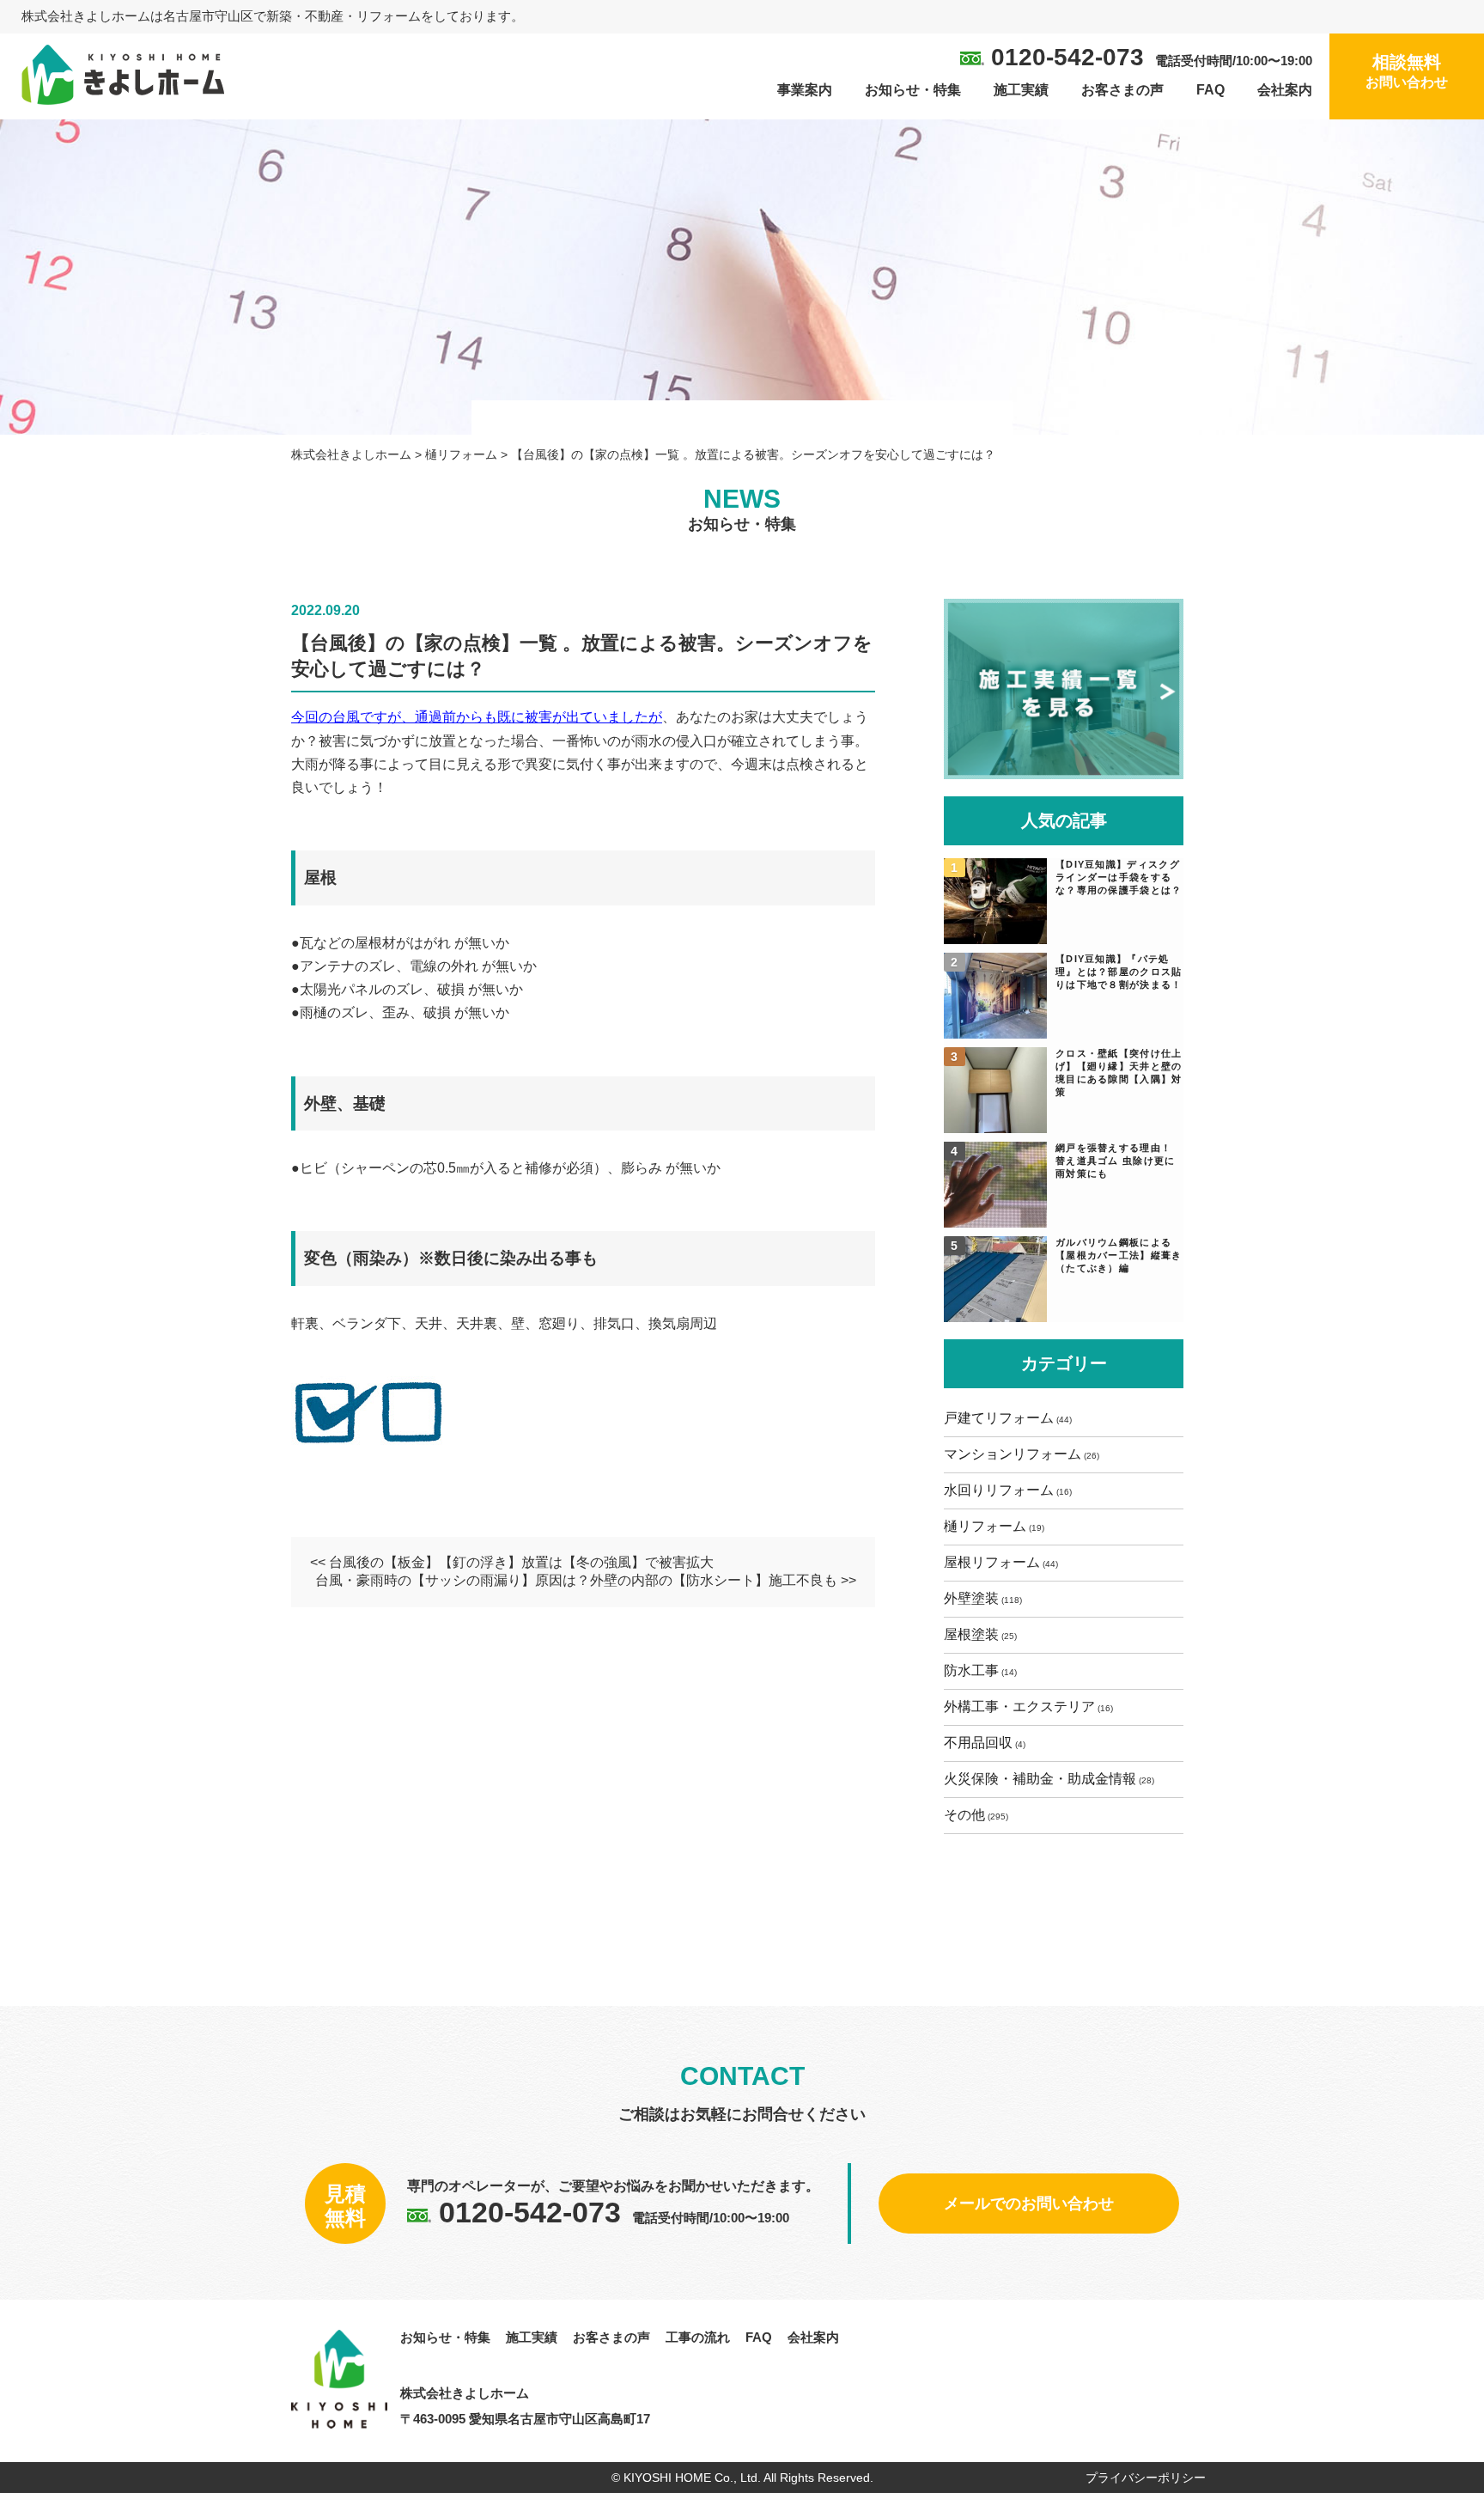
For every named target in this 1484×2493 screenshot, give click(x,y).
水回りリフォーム (999, 1490)
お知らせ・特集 (913, 90)
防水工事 (971, 1670)
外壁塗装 (971, 1598)
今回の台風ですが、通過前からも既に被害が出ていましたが (477, 717)
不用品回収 (978, 1743)
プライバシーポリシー (1146, 2478)
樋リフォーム (985, 1526)
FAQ (1210, 90)
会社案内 (1285, 90)
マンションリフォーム (1013, 1454)
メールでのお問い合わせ (1029, 2203)
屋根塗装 (971, 1634)
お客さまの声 (1122, 90)
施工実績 (1021, 90)
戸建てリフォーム (999, 1418)
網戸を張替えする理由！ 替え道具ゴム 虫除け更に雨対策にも (1116, 1161)
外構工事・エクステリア (1019, 1707)
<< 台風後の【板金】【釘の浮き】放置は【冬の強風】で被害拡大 (512, 1562)
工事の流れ (698, 2337)
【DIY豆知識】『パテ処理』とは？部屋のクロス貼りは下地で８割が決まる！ (1119, 972)
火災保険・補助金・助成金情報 (1040, 1779)
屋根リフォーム (992, 1562)
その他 (964, 1815)
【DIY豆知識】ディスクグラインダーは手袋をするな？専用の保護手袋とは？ (1119, 877)
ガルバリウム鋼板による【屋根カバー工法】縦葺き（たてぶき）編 (1119, 1255)
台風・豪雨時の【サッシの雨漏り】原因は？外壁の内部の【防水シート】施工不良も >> (586, 1580)
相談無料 (1407, 71)
